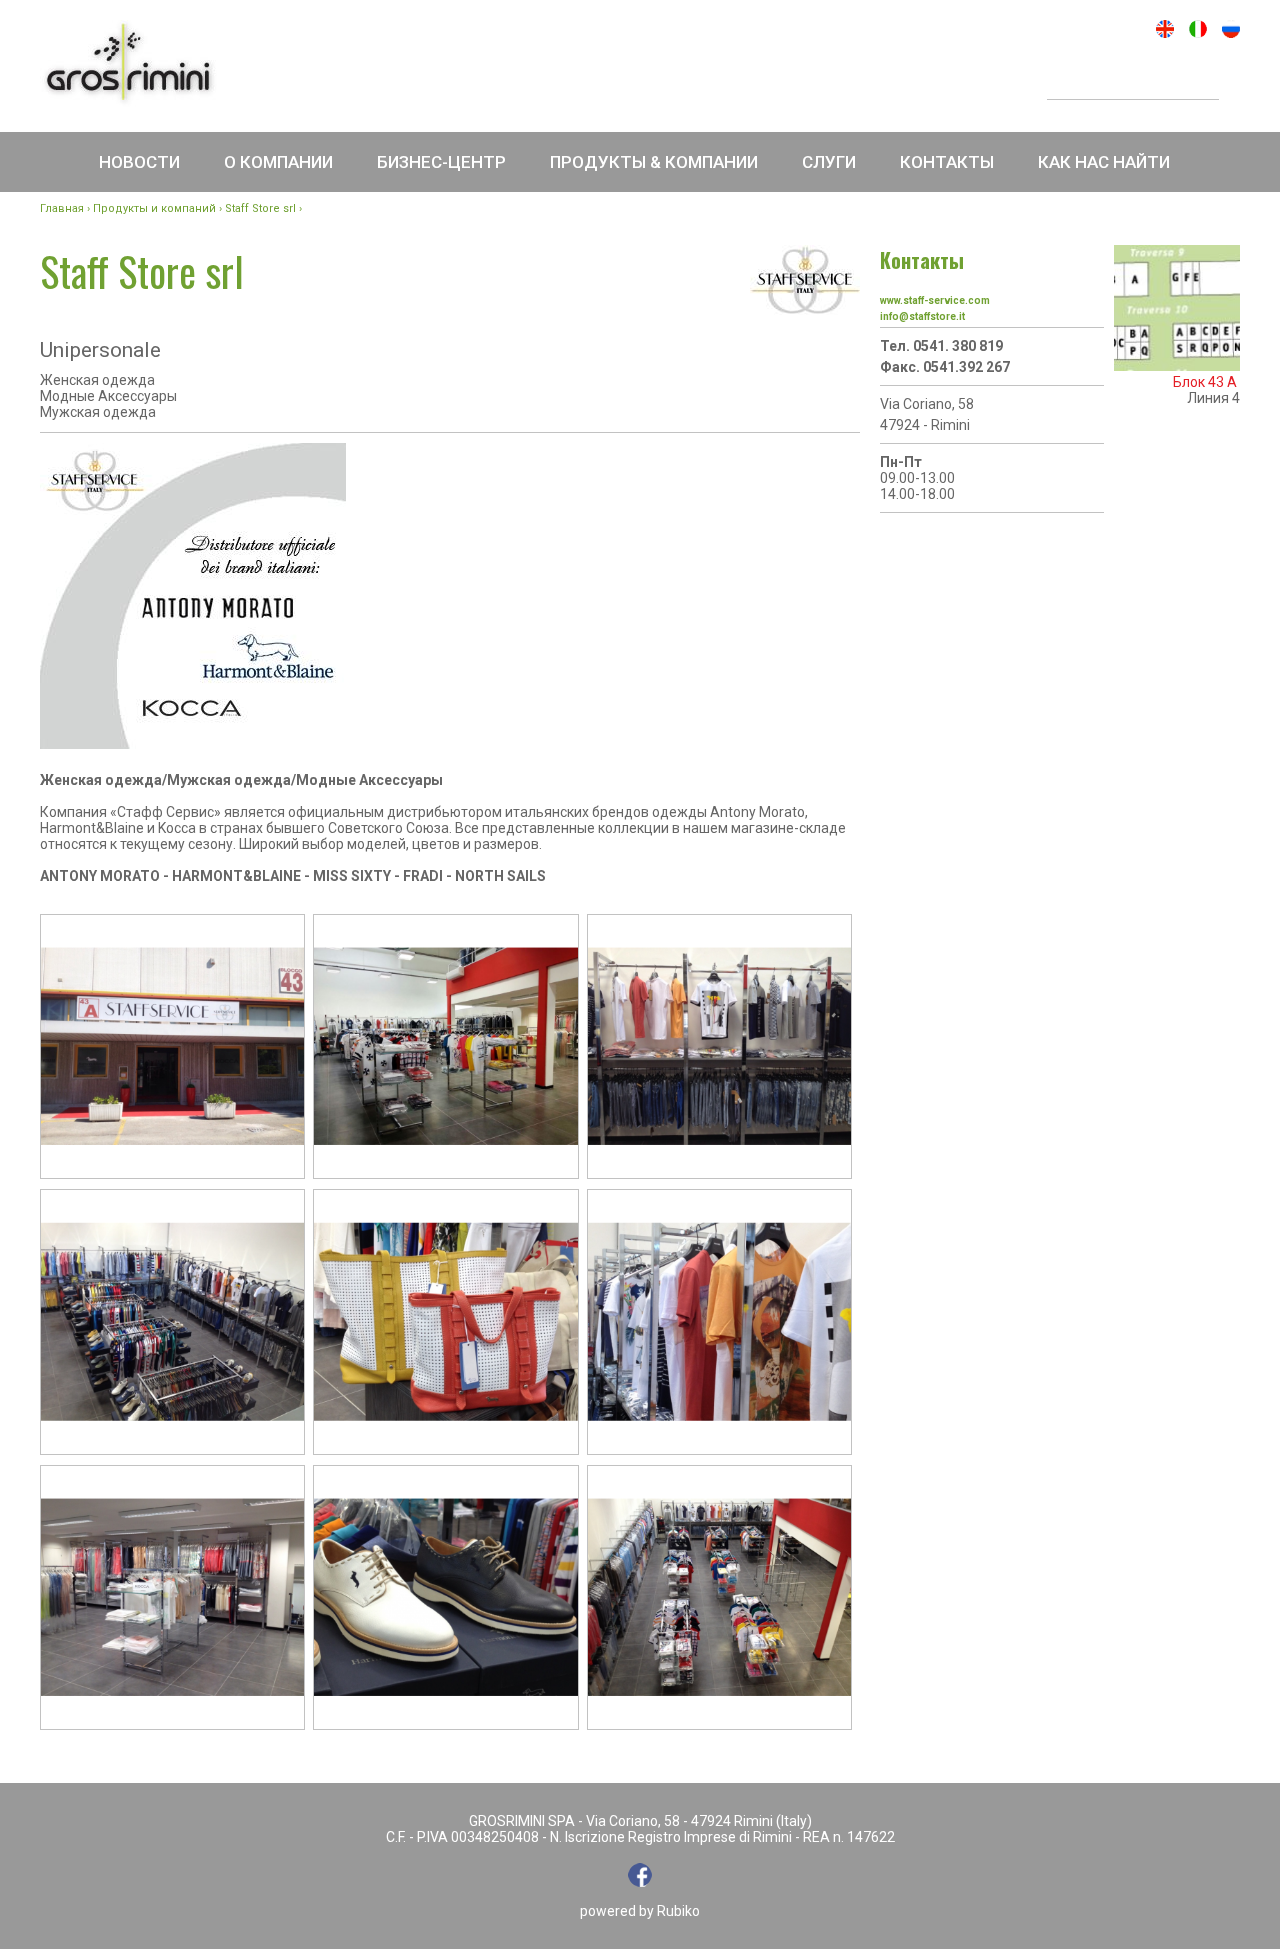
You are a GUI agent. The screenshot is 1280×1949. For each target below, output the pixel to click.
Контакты (947, 162)
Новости (139, 162)
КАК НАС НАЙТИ (1104, 162)
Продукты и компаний (154, 208)
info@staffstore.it (922, 316)
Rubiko (678, 1911)
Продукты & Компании (654, 162)
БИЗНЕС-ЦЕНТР (441, 162)
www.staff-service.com (935, 300)
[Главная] (128, 63)
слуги (829, 162)
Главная (62, 208)
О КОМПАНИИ (278, 162)
